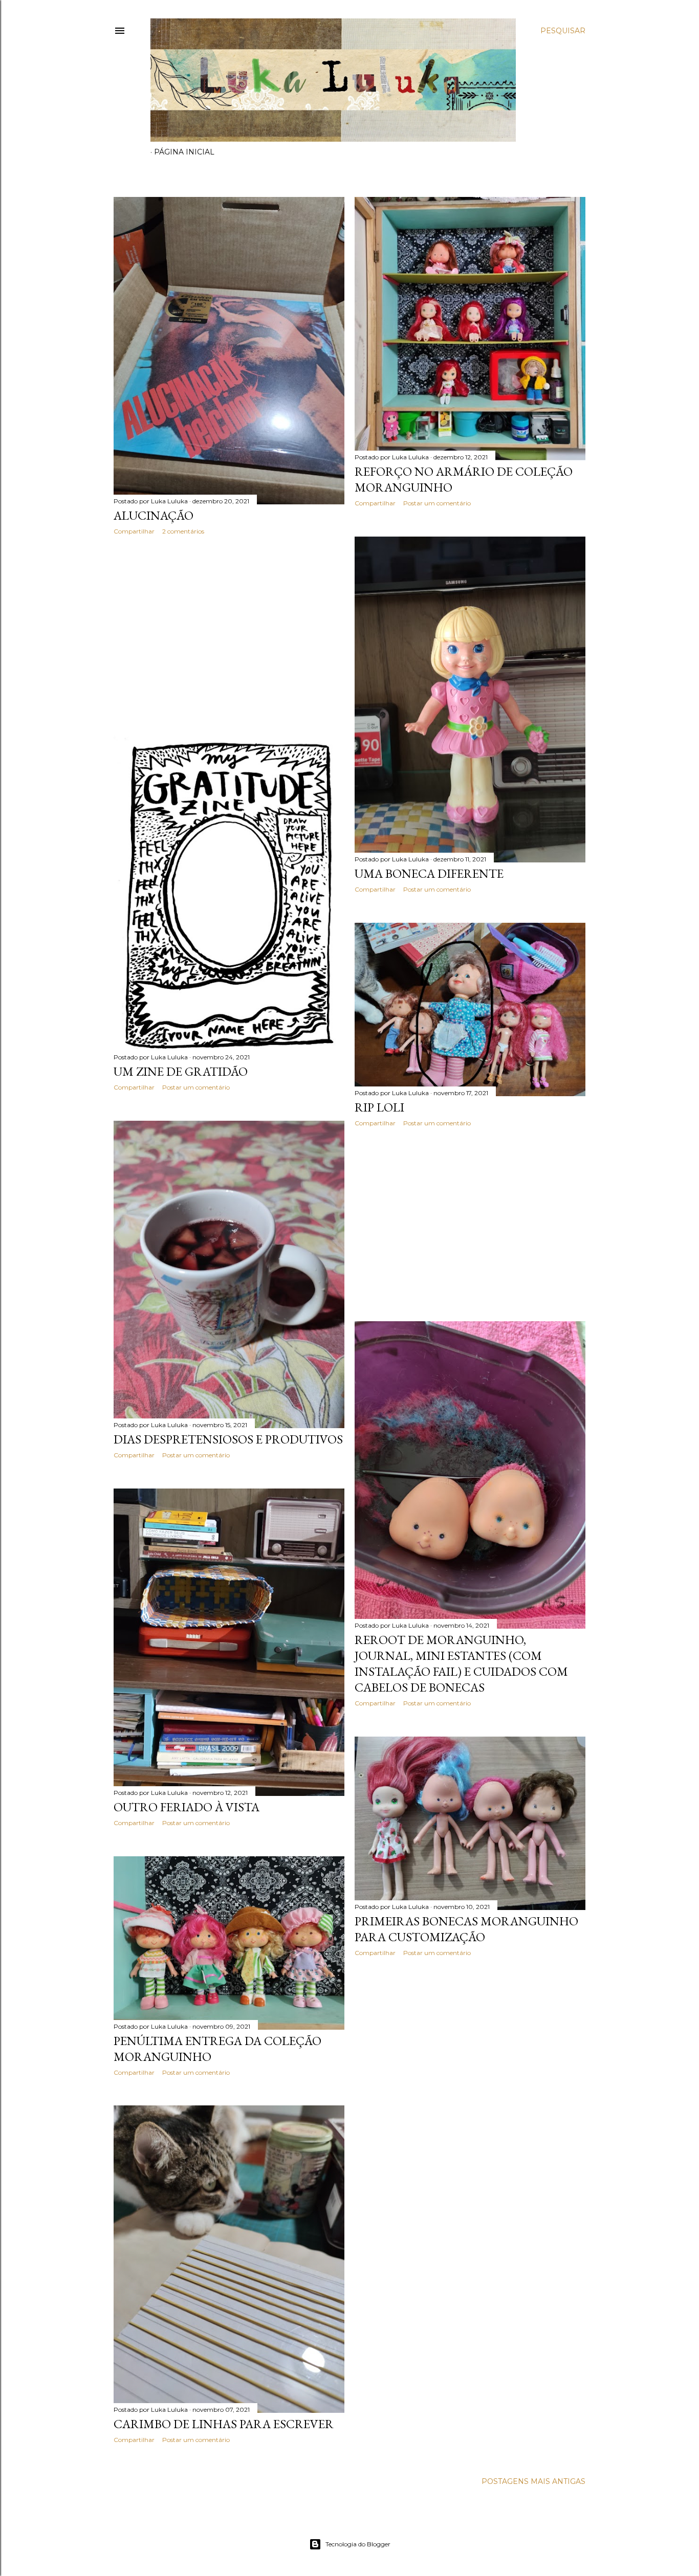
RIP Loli (379, 1107)
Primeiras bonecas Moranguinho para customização (466, 1929)
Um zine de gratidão (181, 1071)
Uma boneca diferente (429, 873)
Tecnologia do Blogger (358, 2544)
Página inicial (184, 152)
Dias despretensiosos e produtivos (228, 1439)
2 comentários (183, 531)
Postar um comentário (437, 503)
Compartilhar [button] (134, 531)
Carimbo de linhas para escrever (224, 2424)
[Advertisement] (229, 632)
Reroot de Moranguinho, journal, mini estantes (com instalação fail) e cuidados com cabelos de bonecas (461, 1663)
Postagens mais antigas (533, 2481)
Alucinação (154, 515)
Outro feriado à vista (187, 1807)
